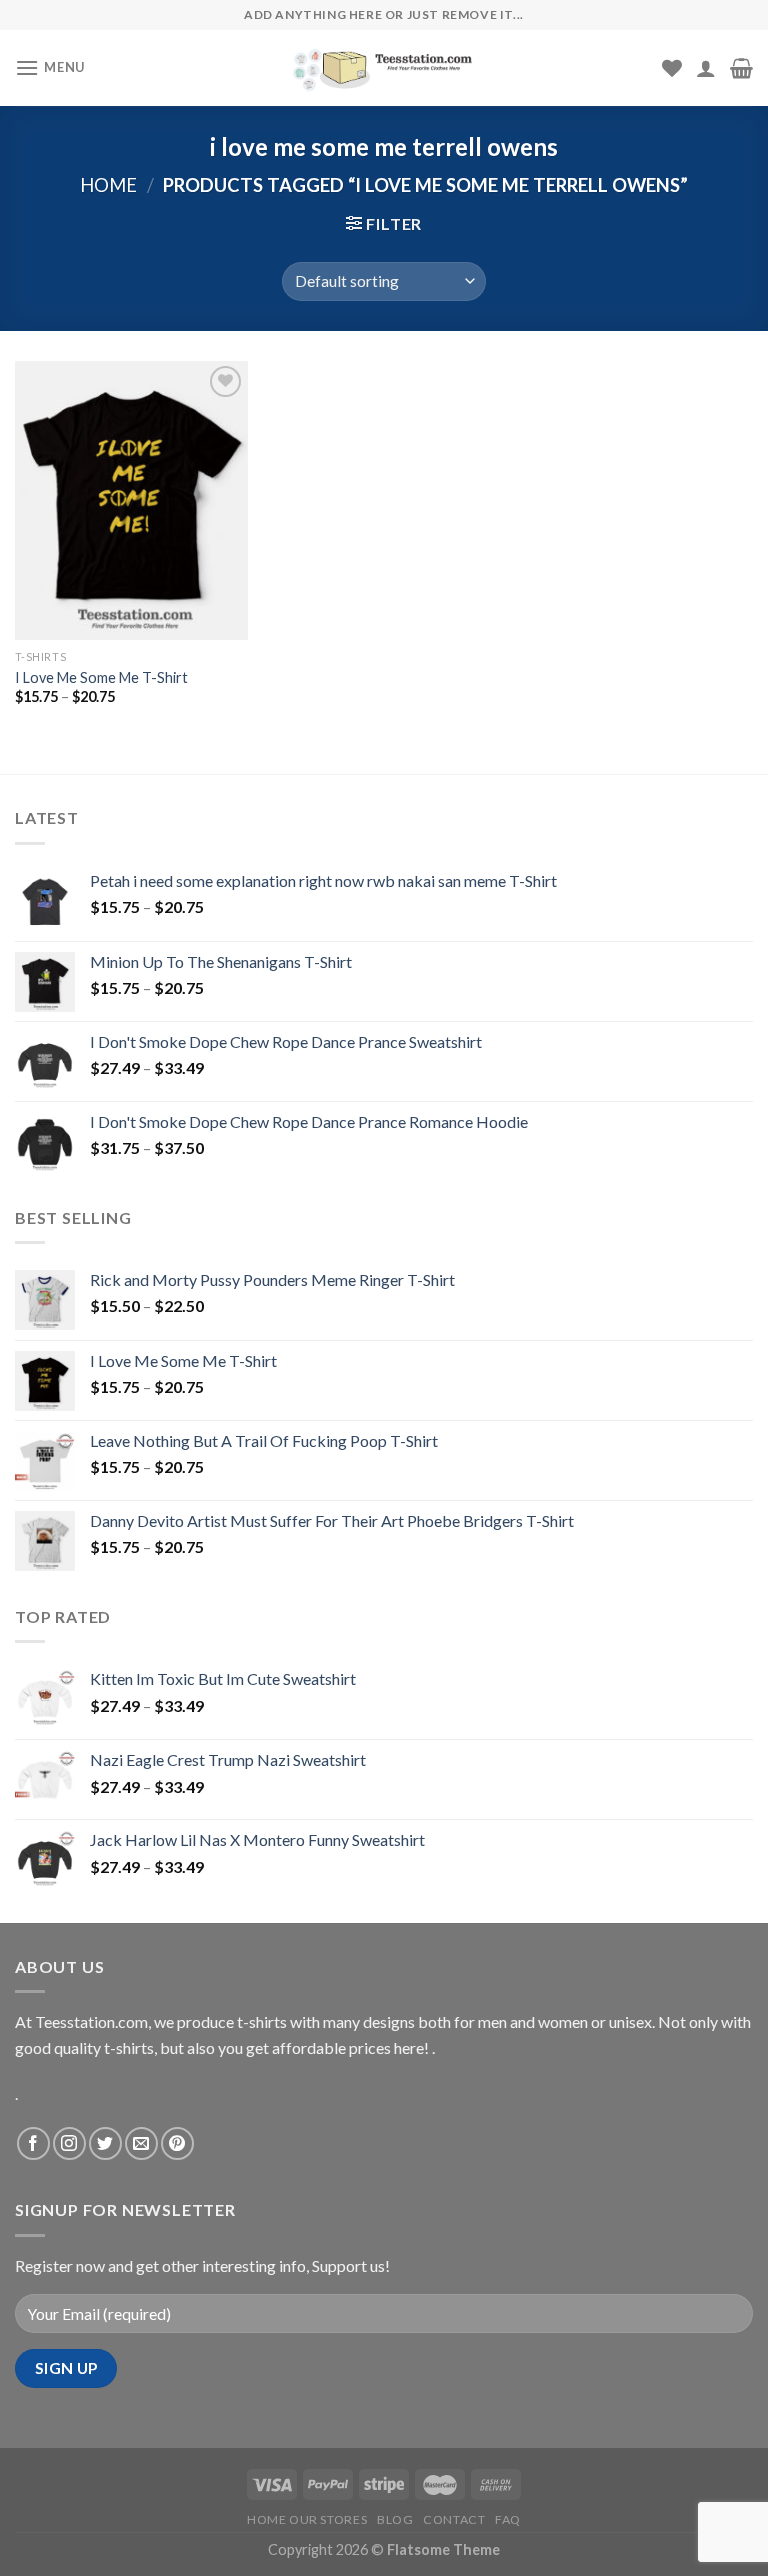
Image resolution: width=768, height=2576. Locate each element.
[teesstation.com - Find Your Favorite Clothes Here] (384, 68)
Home (108, 185)
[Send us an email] (141, 2143)
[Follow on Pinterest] (177, 2143)
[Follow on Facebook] (33, 2143)
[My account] (706, 68)
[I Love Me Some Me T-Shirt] (131, 500)
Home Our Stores (307, 2519)
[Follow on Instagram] (69, 2143)
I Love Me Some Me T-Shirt (101, 677)
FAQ (508, 2519)
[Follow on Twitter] (105, 2143)
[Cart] (741, 68)
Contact (454, 2519)
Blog (395, 2519)
